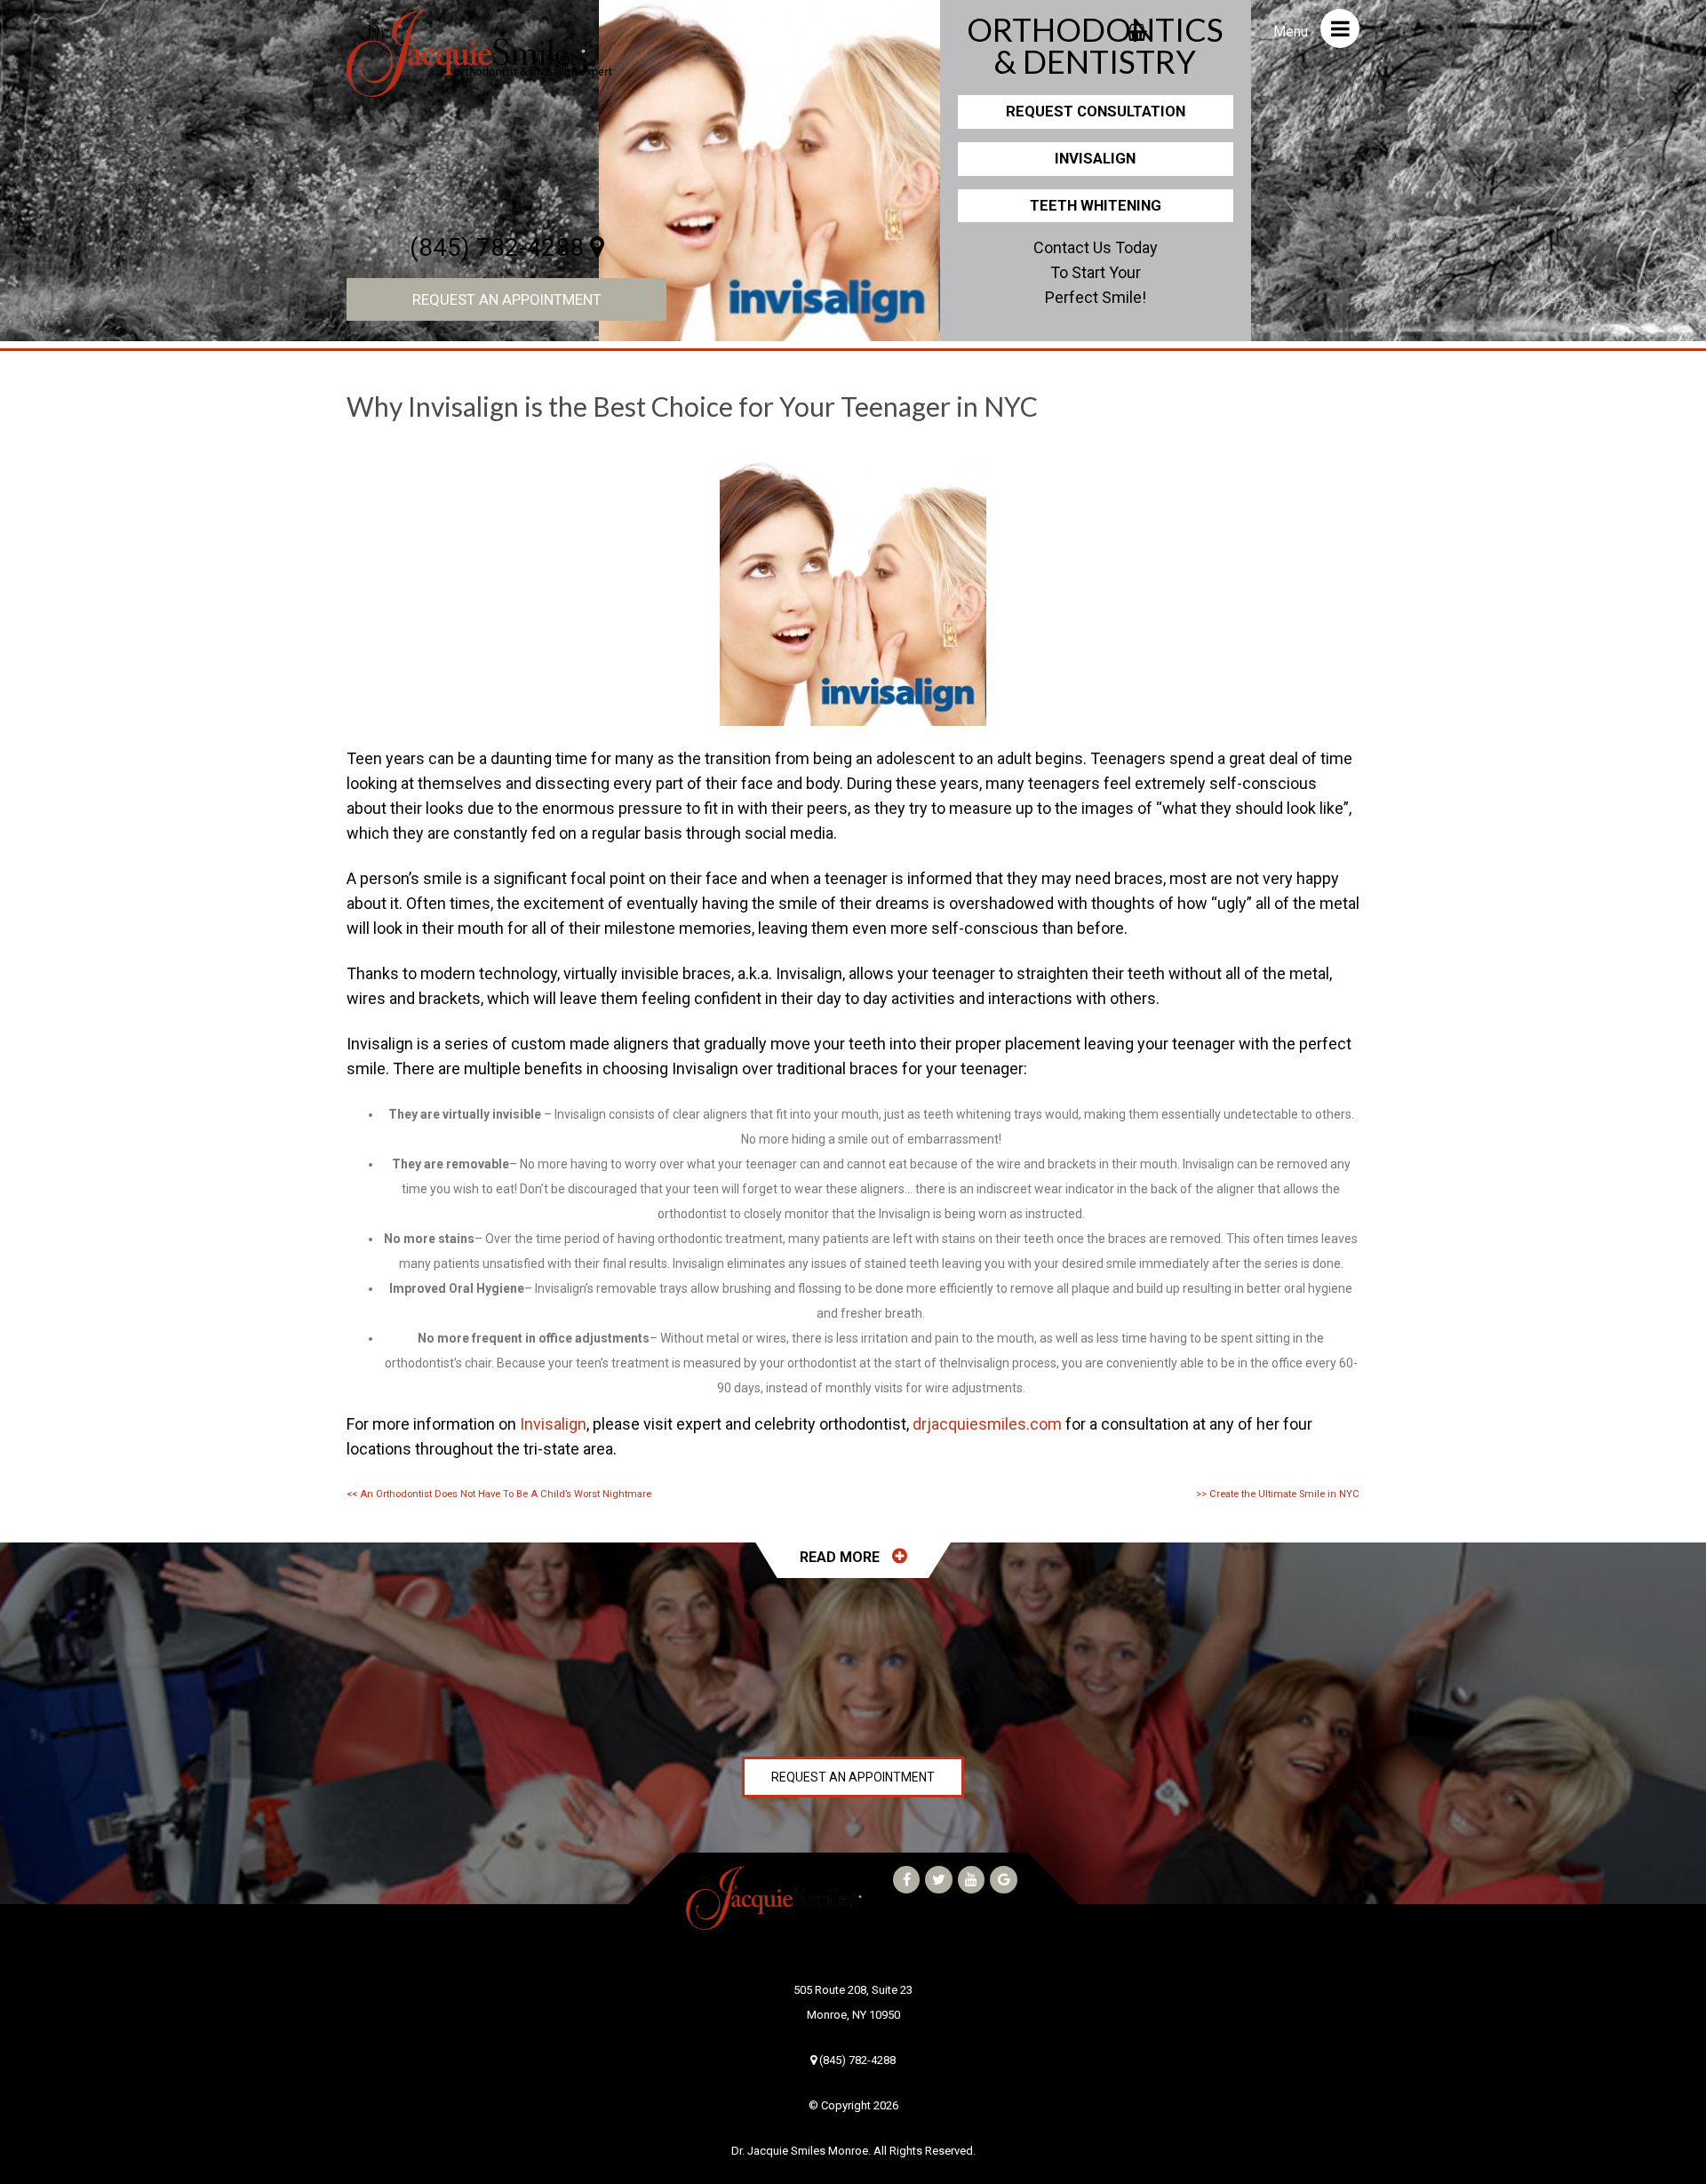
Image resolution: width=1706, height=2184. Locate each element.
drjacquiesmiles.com (987, 1424)
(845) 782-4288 (500, 247)
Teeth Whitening (1096, 205)
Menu (1292, 32)
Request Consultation (1096, 111)
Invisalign (1095, 158)
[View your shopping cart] (1137, 27)
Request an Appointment (507, 299)
